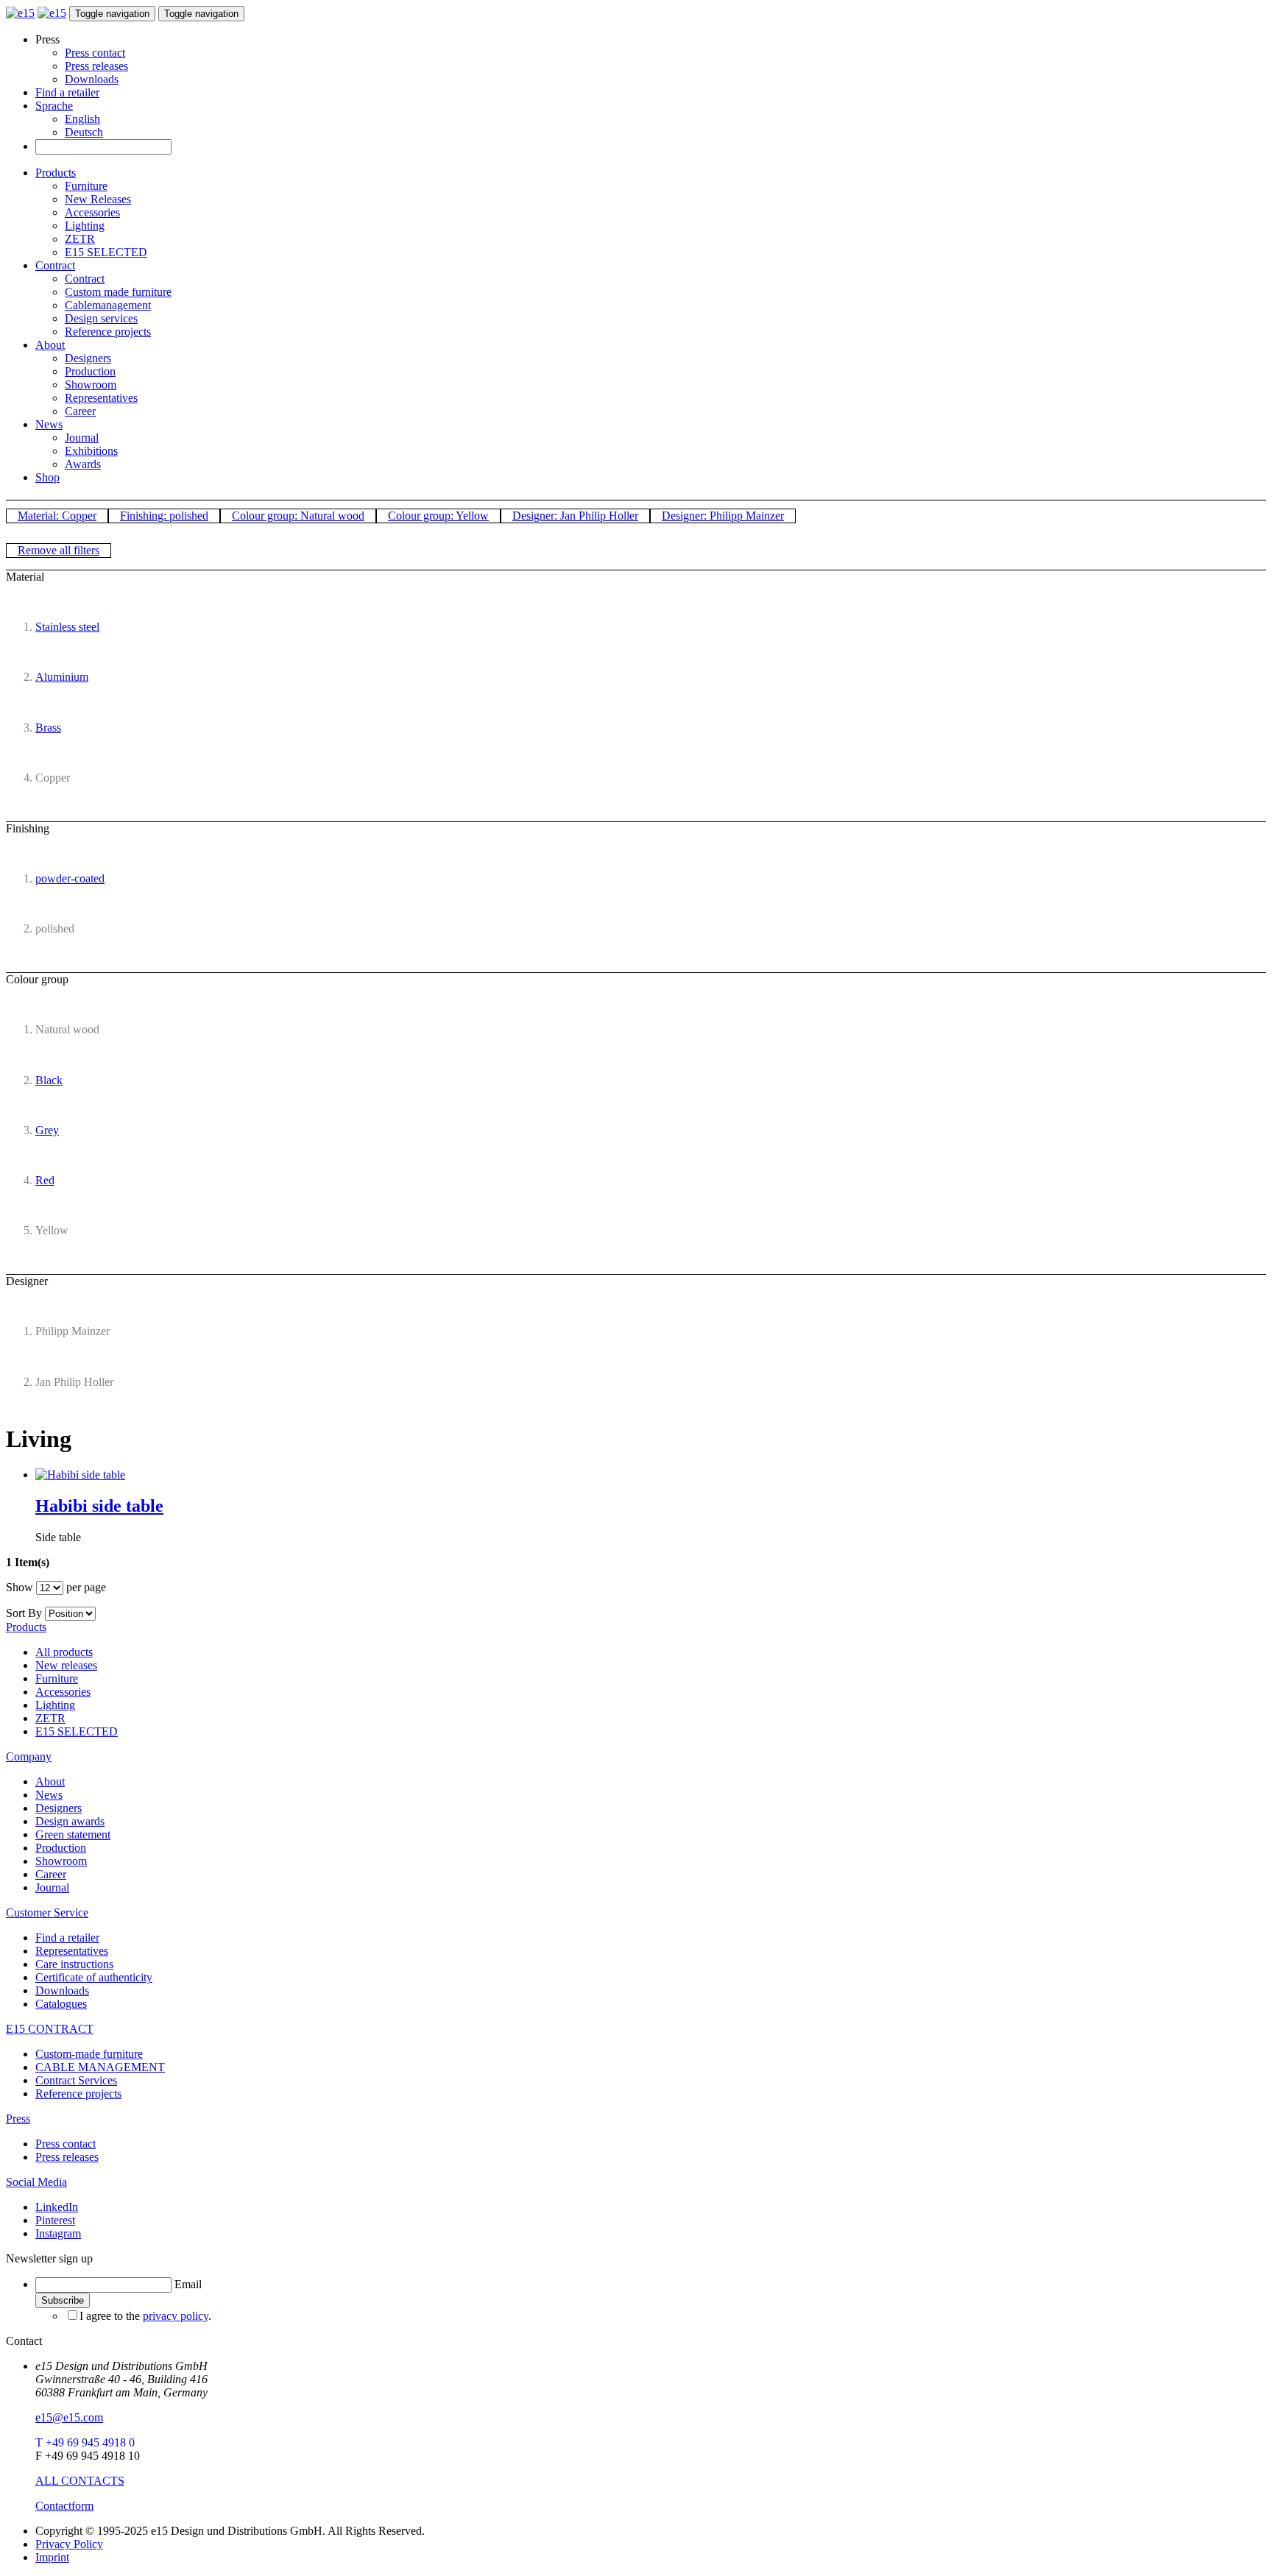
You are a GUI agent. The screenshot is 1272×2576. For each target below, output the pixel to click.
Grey (47, 1130)
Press (18, 2119)
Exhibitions (91, 451)
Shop (47, 477)
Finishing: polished (164, 516)
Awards (83, 464)
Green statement (73, 1834)
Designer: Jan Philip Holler (575, 516)
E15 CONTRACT (50, 2029)
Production (90, 371)
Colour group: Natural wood (298, 516)
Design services (101, 318)
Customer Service (47, 1912)
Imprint (52, 2557)
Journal (82, 438)
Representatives (101, 398)
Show (20, 1587)
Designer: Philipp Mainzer (723, 516)
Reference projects (108, 332)
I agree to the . (145, 2316)
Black (49, 1080)
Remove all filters (59, 550)
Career (80, 411)
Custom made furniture (118, 292)
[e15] (20, 13)
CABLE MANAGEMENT (100, 2067)
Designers (88, 358)
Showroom (91, 385)
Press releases (96, 66)
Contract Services (76, 2080)
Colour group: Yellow (438, 516)
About (50, 345)
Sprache (54, 106)
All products (64, 1652)
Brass (48, 728)
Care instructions (74, 1964)
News (49, 424)
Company (29, 1756)
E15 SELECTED (106, 252)
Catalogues (61, 2004)
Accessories (92, 212)
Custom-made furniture (89, 2054)
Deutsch (84, 132)
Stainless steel (67, 627)
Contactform (64, 2506)
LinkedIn (57, 2207)
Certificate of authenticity (94, 1977)
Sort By (24, 1613)
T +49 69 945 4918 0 (85, 2442)
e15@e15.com (69, 2417)
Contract (55, 265)
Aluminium (62, 677)
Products (56, 173)
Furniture (86, 186)
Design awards (70, 1821)
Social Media (36, 2182)
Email (188, 2284)
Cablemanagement (108, 305)
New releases (66, 1665)
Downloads (92, 79)
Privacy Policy (69, 2544)
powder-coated (70, 878)
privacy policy (176, 2316)
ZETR (80, 239)
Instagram (58, 2233)
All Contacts (80, 2481)
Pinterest (55, 2220)
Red (45, 1180)
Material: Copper (57, 516)
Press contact (95, 53)
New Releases (98, 199)
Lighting (85, 226)
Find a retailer (67, 92)
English (82, 119)
